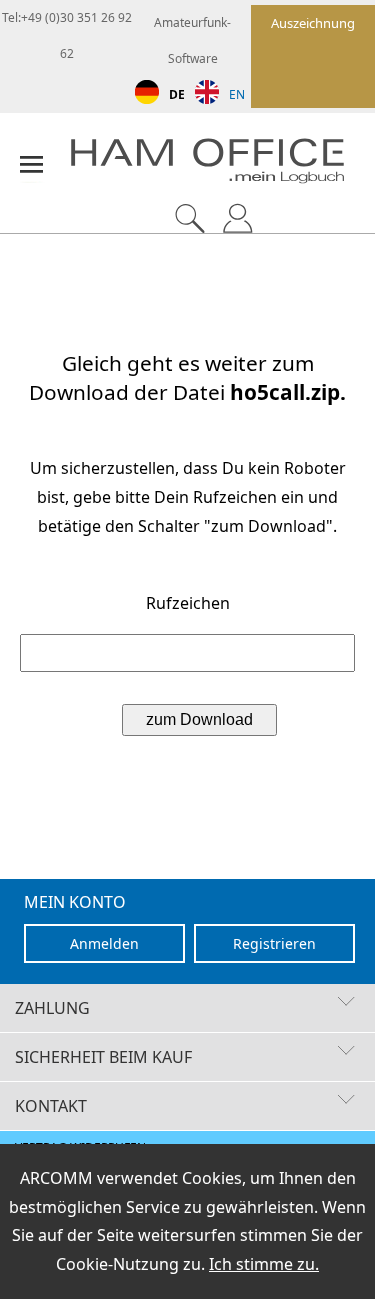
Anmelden (104, 943)
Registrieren (274, 943)
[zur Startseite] (222, 165)
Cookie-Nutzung (117, 1264)
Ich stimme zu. (264, 1264)
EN (237, 94)
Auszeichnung (313, 23)
